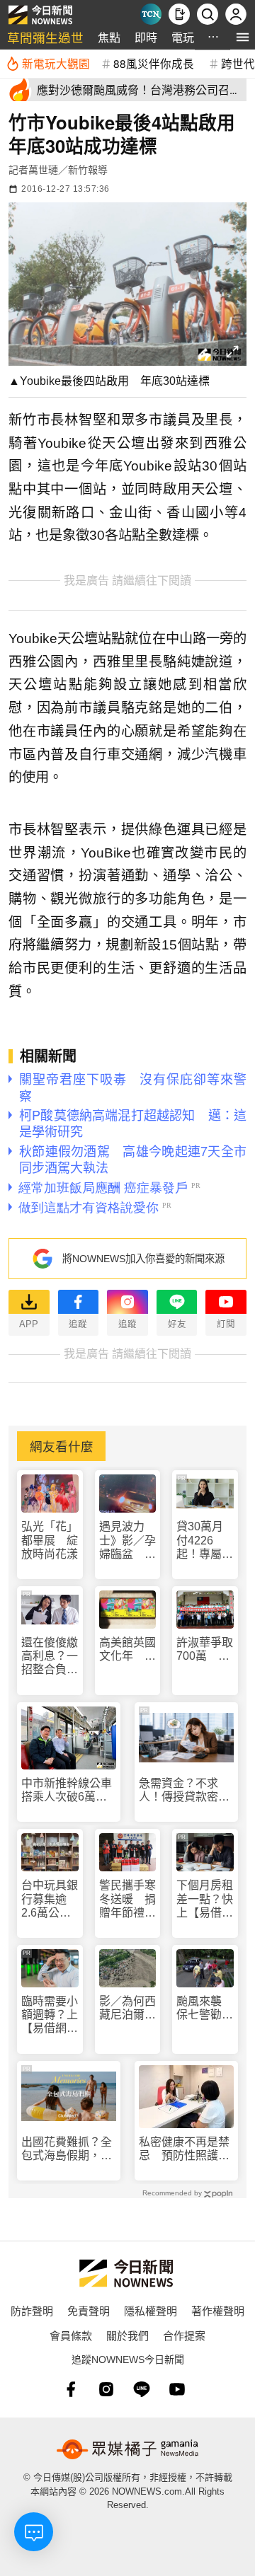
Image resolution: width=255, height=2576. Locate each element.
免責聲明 (89, 2310)
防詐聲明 (32, 2310)
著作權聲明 (218, 2310)
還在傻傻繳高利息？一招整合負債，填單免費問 (50, 1657)
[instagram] (106, 2389)
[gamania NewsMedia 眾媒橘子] (127, 2449)
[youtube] (177, 2389)
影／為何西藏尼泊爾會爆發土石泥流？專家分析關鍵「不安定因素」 (127, 2008)
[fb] (71, 2389)
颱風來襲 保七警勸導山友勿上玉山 (205, 2008)
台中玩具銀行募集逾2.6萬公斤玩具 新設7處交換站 (50, 1899)
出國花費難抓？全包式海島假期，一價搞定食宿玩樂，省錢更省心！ (67, 2149)
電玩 (183, 37)
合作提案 (184, 2335)
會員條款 (71, 2335)
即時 (146, 37)
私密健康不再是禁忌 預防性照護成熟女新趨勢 (184, 2149)
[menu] (243, 37)
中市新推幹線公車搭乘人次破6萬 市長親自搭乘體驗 (67, 1790)
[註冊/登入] (236, 14)
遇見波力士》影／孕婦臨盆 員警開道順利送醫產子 (127, 1541)
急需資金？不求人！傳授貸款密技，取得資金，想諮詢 (184, 1790)
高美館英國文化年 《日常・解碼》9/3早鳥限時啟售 (127, 1650)
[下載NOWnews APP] (179, 14)
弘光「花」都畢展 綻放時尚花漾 (50, 1540)
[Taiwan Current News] (151, 14)
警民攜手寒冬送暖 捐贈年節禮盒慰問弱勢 (127, 1899)
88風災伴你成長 (154, 63)
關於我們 (127, 2335)
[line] (142, 2389)
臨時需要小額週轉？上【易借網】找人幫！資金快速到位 (50, 2015)
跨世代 (238, 63)
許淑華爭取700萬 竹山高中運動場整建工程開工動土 (205, 1650)
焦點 (109, 37)
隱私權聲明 (151, 2310)
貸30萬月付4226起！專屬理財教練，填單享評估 (205, 1541)
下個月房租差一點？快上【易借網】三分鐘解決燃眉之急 (205, 1899)
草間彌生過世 (45, 37)
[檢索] (208, 14)
